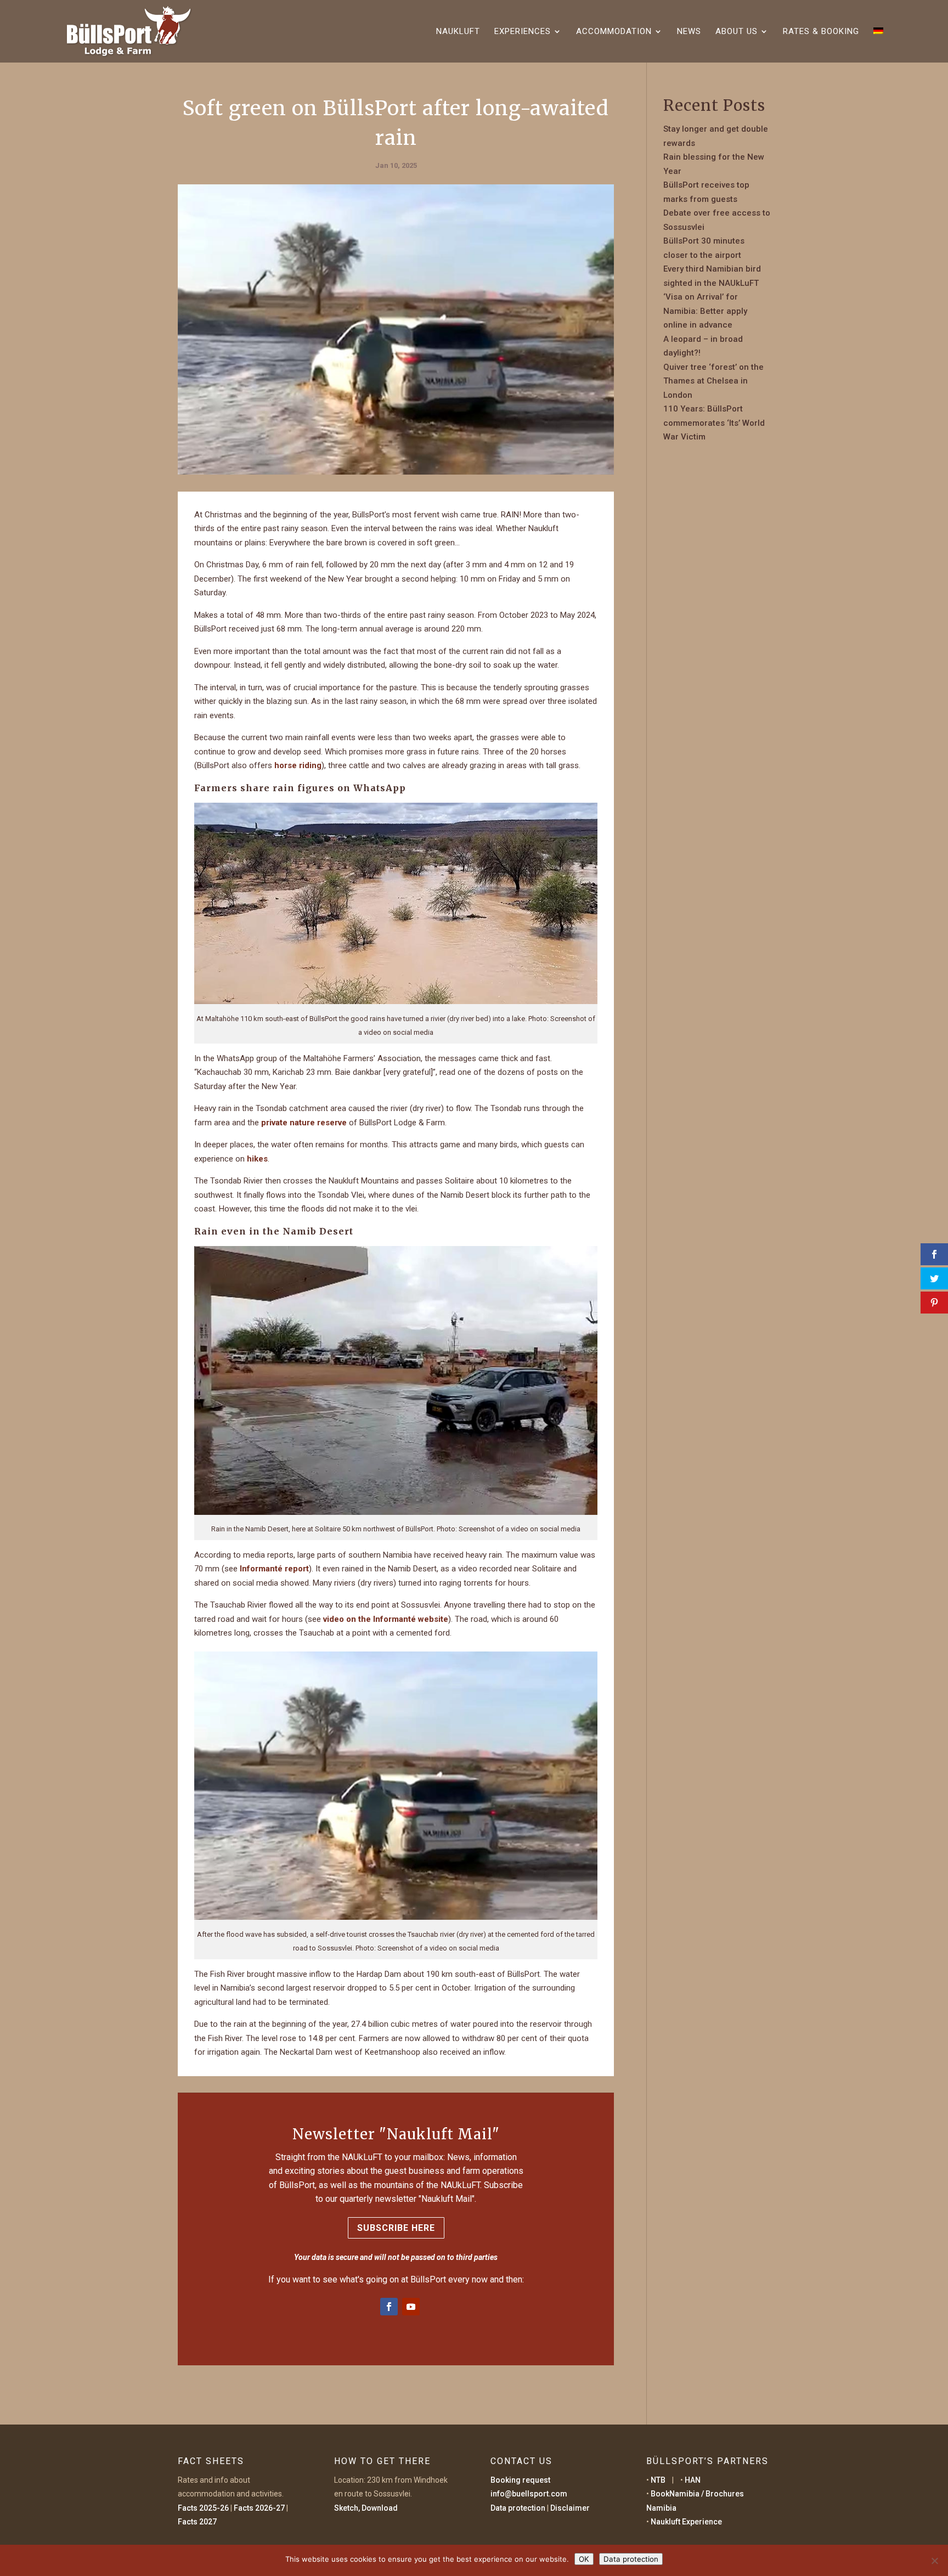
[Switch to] (878, 45)
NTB (658, 2480)
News (689, 32)
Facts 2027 (197, 2522)
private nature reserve (304, 1123)
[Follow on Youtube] (411, 2307)
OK (584, 2559)
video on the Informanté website (386, 1619)
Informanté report (274, 1569)
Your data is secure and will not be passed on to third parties (396, 2257)
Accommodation (614, 32)
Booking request (520, 2480)
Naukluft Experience (686, 2522)
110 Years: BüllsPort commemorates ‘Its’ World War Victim (714, 423)
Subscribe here (396, 2228)
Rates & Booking (821, 32)
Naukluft (458, 32)
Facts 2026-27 (259, 2508)
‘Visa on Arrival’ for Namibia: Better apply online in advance (705, 311)
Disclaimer (570, 2508)
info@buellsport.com (529, 2494)
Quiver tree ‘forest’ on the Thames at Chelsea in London (713, 381)
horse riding (298, 765)
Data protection (518, 2508)
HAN (693, 2480)
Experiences (523, 32)
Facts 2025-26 (203, 2508)
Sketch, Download (366, 2508)
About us (737, 32)
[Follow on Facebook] (389, 2307)
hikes (257, 1159)
